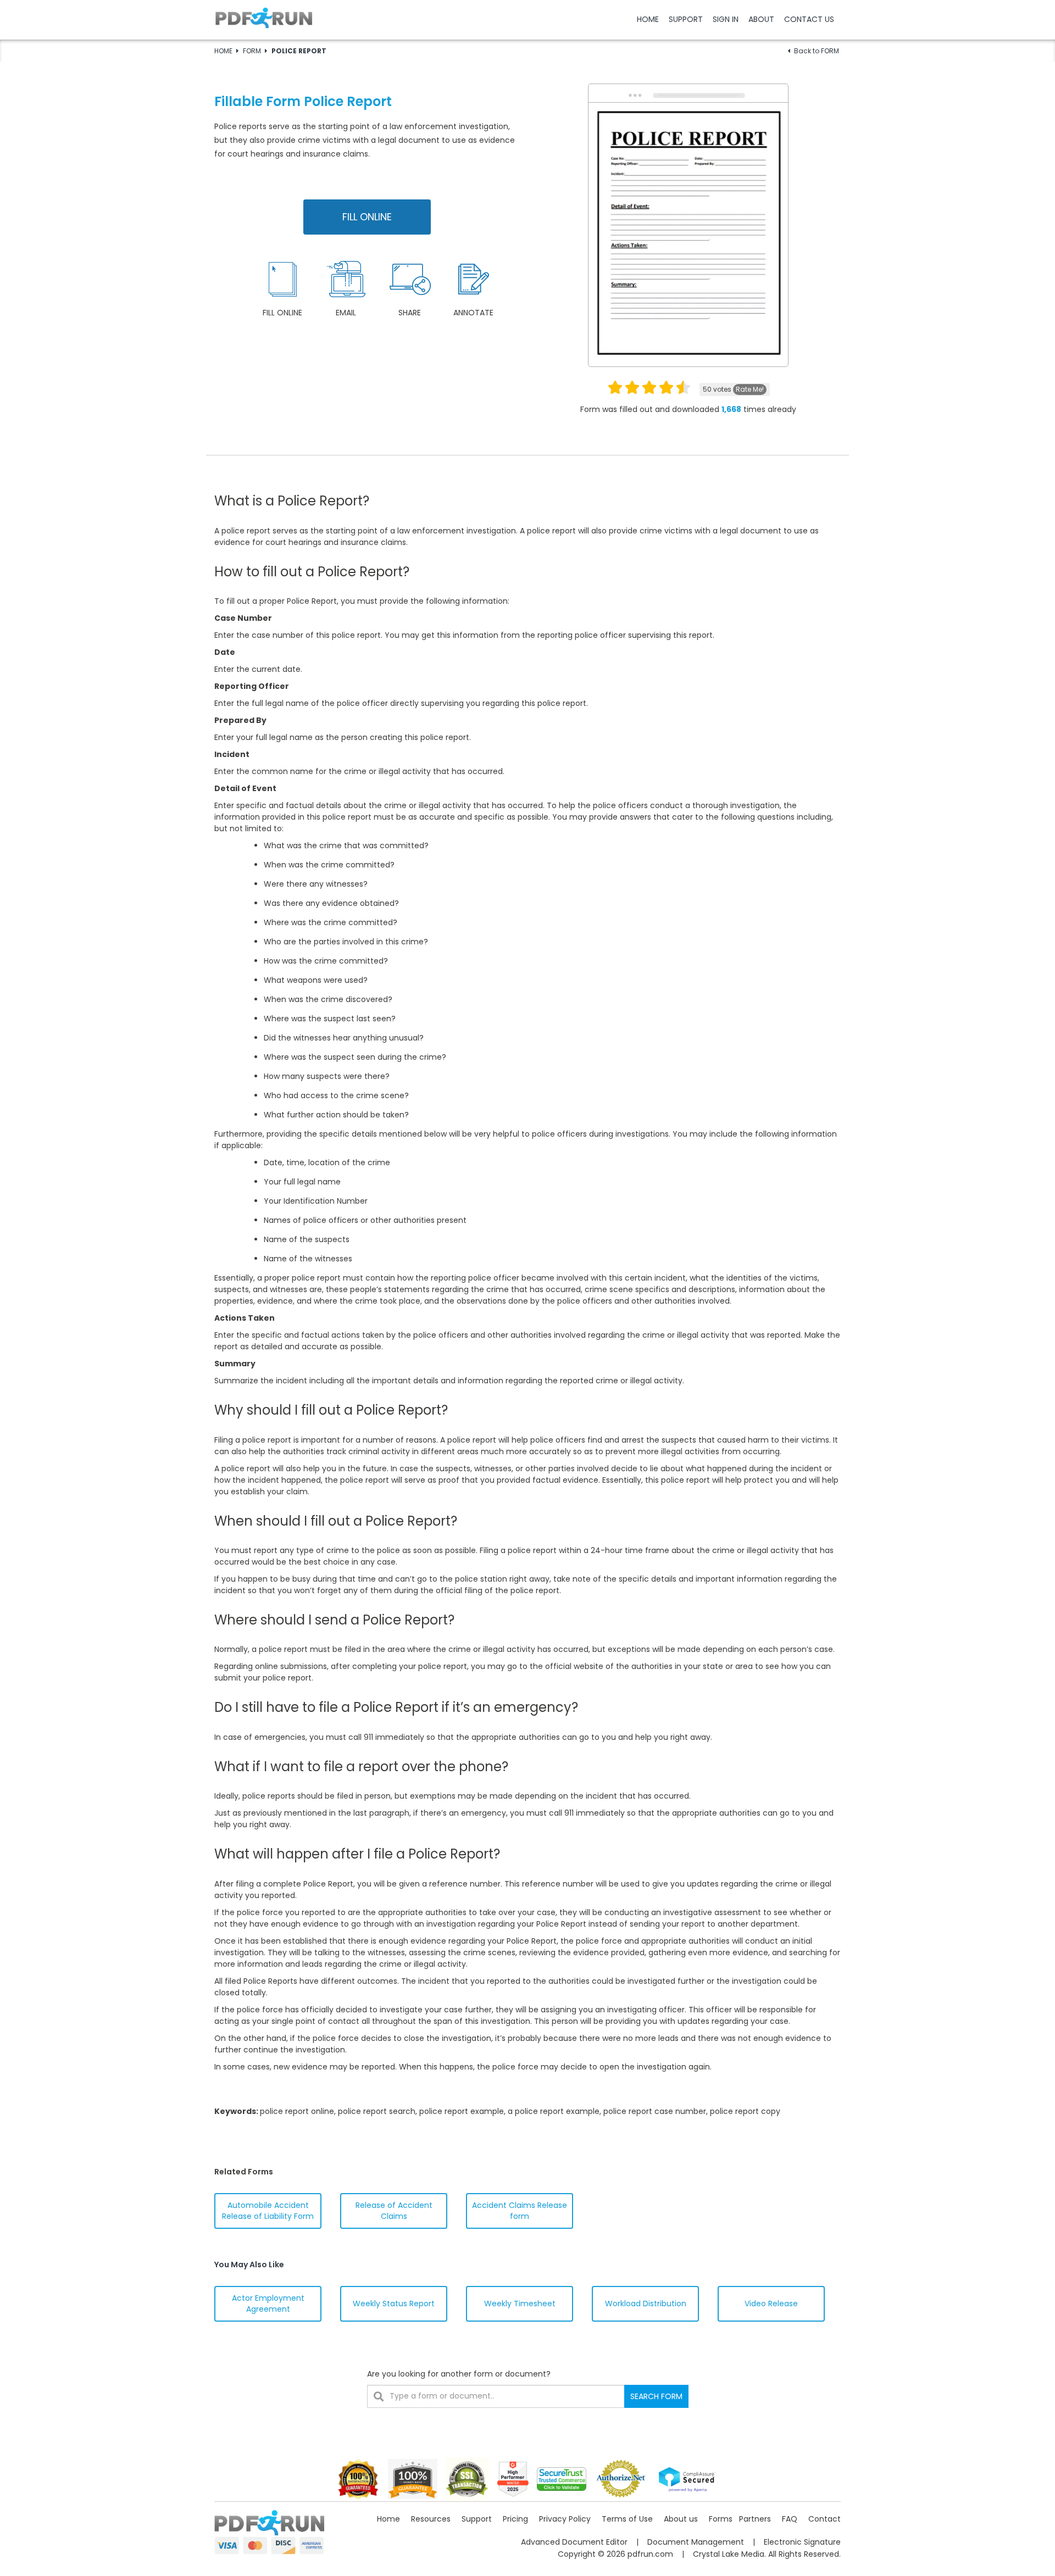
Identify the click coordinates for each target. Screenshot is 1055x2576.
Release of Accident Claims (394, 2211)
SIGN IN (726, 19)
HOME (648, 19)
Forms (721, 2519)
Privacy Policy (565, 2519)
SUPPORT (686, 19)
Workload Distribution (646, 2304)
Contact (824, 2519)
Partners (755, 2519)
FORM (252, 51)
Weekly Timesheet (520, 2304)
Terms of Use (627, 2519)
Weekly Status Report (394, 2304)
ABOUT (761, 19)
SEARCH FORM (656, 2396)
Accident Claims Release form (520, 2211)
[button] (527, 19)
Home (388, 2519)
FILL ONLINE (367, 217)
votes (733, 389)
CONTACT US (809, 19)
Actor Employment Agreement (268, 2304)
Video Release (771, 2304)
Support (477, 2519)
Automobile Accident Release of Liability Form (268, 2211)
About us (681, 2519)
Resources (431, 2519)
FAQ (790, 2519)
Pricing (515, 2519)
